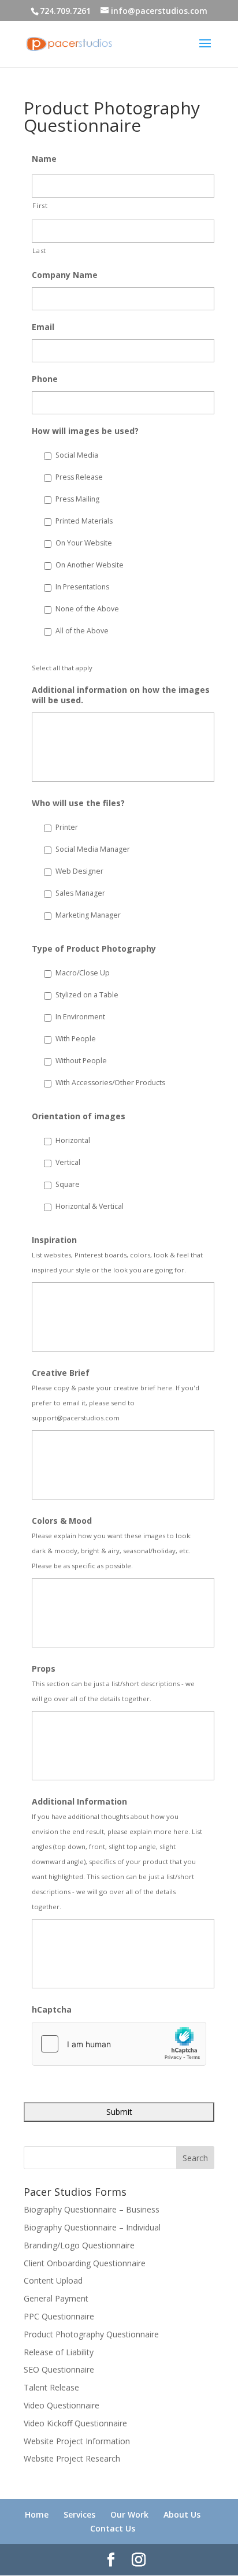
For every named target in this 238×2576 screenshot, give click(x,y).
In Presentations (82, 587)
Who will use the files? (78, 803)
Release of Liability (59, 2352)
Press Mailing (77, 499)
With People (76, 1039)
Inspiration (54, 1240)
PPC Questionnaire (59, 2316)
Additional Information (79, 1802)
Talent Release (51, 2387)
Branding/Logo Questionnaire (79, 2245)
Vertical (68, 1162)
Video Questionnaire (62, 2405)
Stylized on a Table (87, 995)
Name (44, 159)
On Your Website (84, 543)
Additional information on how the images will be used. (121, 695)
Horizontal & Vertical (90, 1206)
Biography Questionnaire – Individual (92, 2227)
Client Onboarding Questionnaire (85, 2263)
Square (68, 1184)
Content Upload (53, 2280)
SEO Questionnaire (59, 2369)
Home (37, 2514)
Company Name (65, 275)
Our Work (129, 2514)
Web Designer (79, 871)
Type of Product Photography (94, 949)
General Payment (56, 2298)
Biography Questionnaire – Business (92, 2209)
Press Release (79, 477)
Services (79, 2514)
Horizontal (73, 1140)
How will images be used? (85, 431)
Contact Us (113, 2528)
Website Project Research (72, 2458)
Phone (45, 379)
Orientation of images (79, 1116)
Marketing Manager (88, 915)
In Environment (80, 1017)
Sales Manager (80, 893)
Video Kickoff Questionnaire (75, 2423)
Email (43, 327)
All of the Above (82, 631)
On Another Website (90, 565)
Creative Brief (61, 1373)
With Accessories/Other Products (110, 1083)
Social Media (77, 455)
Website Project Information (77, 2441)
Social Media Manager (93, 849)
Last (39, 250)
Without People (81, 1061)
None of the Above (87, 609)
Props (44, 1669)
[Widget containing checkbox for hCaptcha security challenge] (119, 2044)
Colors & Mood (62, 1521)
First (40, 205)
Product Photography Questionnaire (91, 2334)
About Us (182, 2514)
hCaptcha (52, 2010)
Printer (67, 827)
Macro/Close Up (83, 973)
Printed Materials (84, 521)
